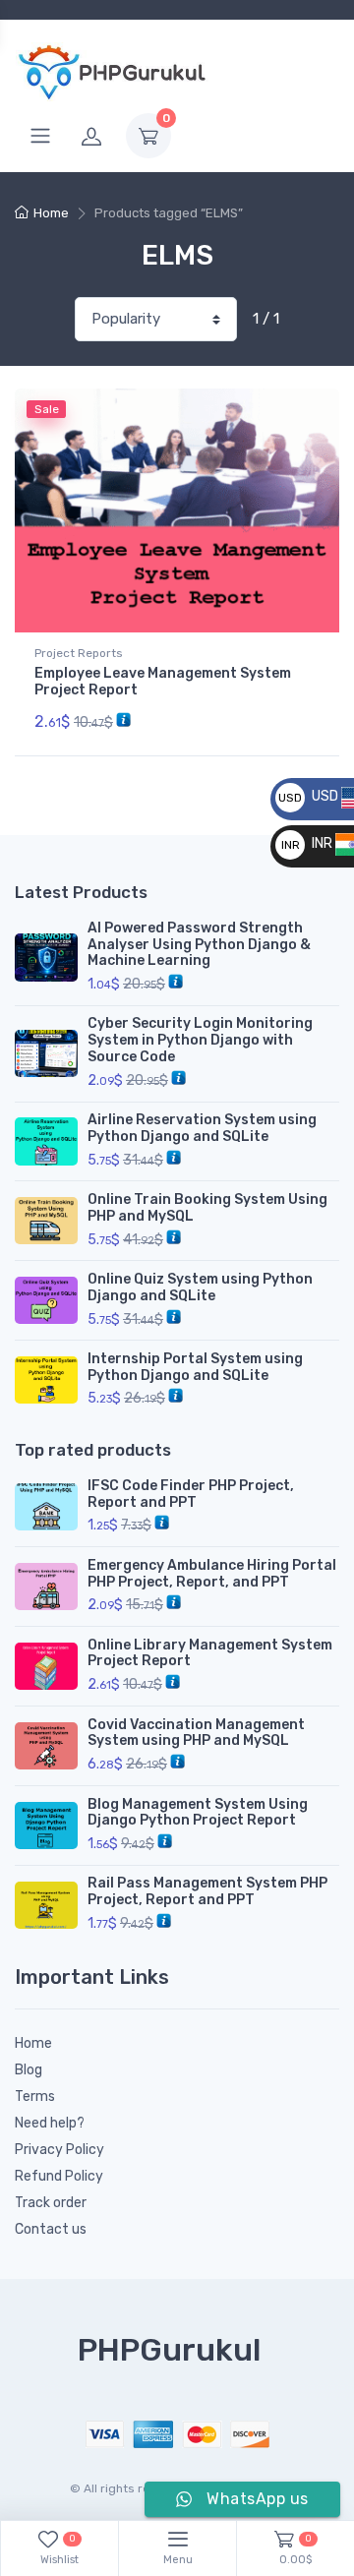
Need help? (50, 2123)
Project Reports (79, 653)
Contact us (51, 2229)
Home (51, 213)
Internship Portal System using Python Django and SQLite (195, 1367)
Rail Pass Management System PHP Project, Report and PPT (207, 1891)
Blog (29, 2070)
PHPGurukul (169, 2350)
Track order (51, 2203)
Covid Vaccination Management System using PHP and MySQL (196, 1733)
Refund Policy (59, 2176)
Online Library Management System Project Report (210, 1653)
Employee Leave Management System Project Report (163, 682)
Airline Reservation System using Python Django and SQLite (202, 1128)
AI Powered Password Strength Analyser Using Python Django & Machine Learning (199, 945)
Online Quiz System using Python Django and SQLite (200, 1288)
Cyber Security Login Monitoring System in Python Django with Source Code (200, 1040)
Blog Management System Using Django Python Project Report (198, 1813)
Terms (35, 2097)
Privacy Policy (59, 2150)
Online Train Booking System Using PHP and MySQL (207, 1208)
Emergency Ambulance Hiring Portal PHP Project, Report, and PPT (212, 1574)
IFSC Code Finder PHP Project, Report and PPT (191, 1494)
